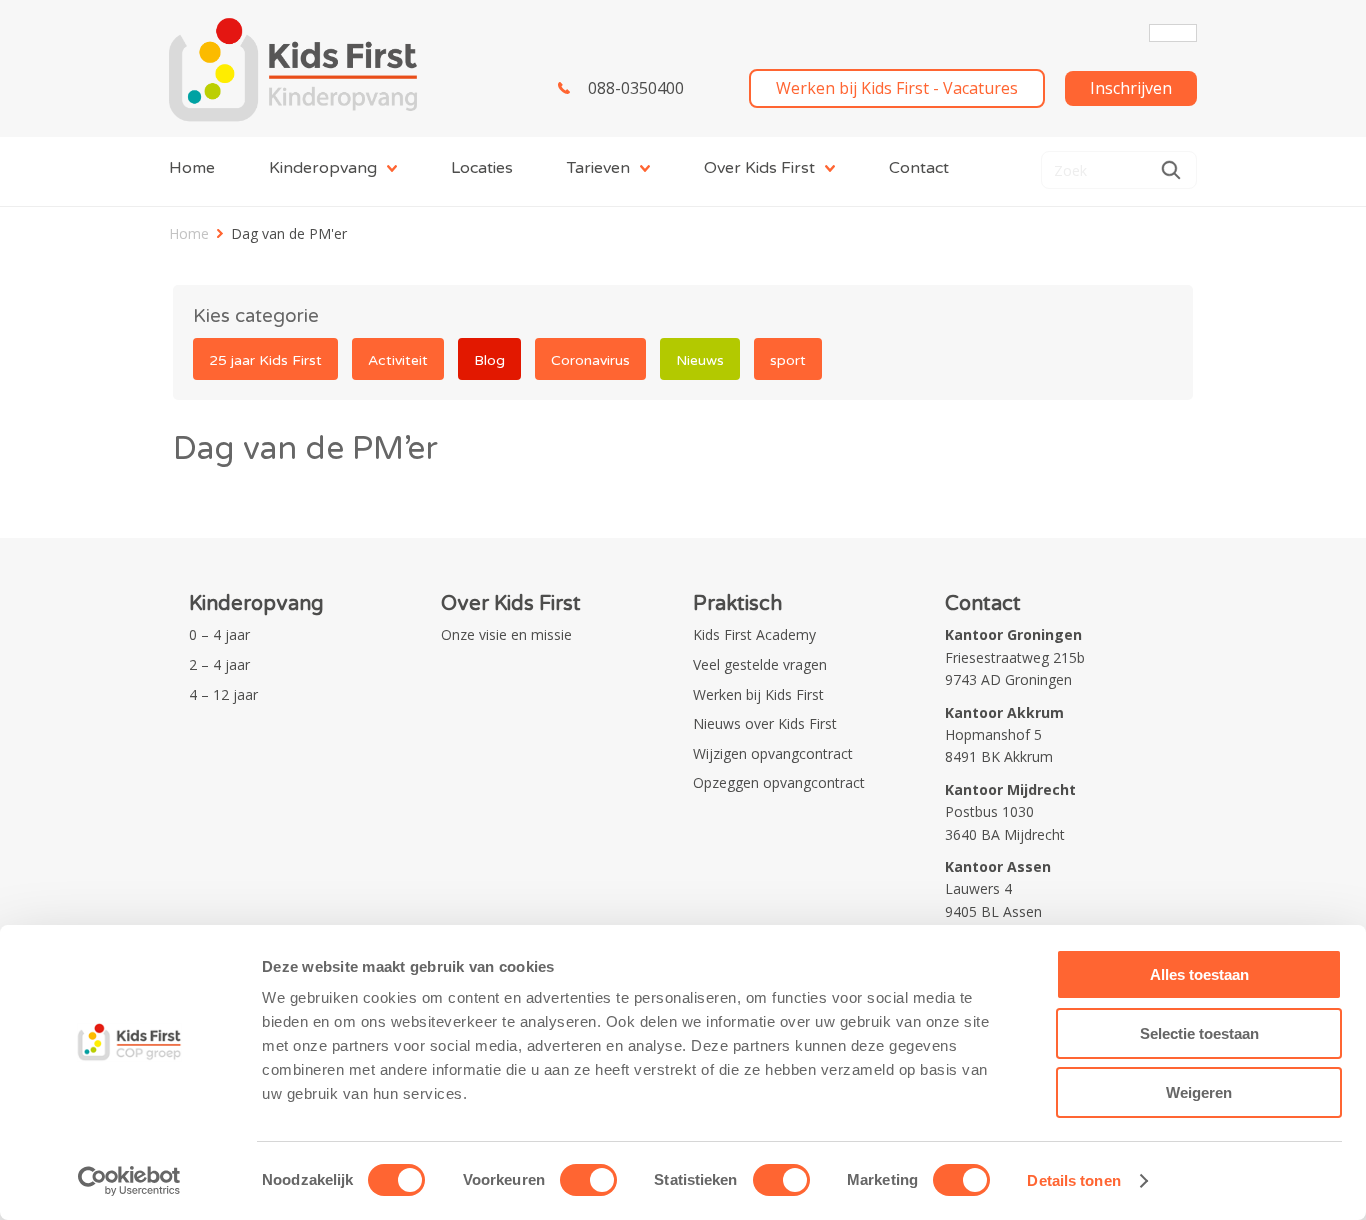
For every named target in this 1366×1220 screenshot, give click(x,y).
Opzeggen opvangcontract (779, 782)
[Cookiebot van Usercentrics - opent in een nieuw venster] (129, 1181)
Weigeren (1199, 1092)
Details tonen (1073, 1180)
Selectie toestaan (1199, 1033)
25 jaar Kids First (265, 360)
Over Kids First (759, 168)
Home (192, 168)
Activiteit (398, 360)
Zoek (1171, 170)
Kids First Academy (754, 634)
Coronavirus (590, 360)
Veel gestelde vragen (760, 664)
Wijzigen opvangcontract (773, 753)
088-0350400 (636, 88)
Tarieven (598, 168)
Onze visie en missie (506, 634)
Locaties (482, 168)
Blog (489, 360)
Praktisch (737, 604)
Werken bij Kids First (758, 694)
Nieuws (700, 360)
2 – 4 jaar (219, 664)
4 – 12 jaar (223, 694)
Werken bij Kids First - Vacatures (897, 88)
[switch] (588, 1180)
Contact (919, 168)
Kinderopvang (323, 168)
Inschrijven (1131, 88)
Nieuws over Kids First (765, 723)
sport (788, 360)
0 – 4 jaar (219, 634)
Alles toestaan (1199, 974)
